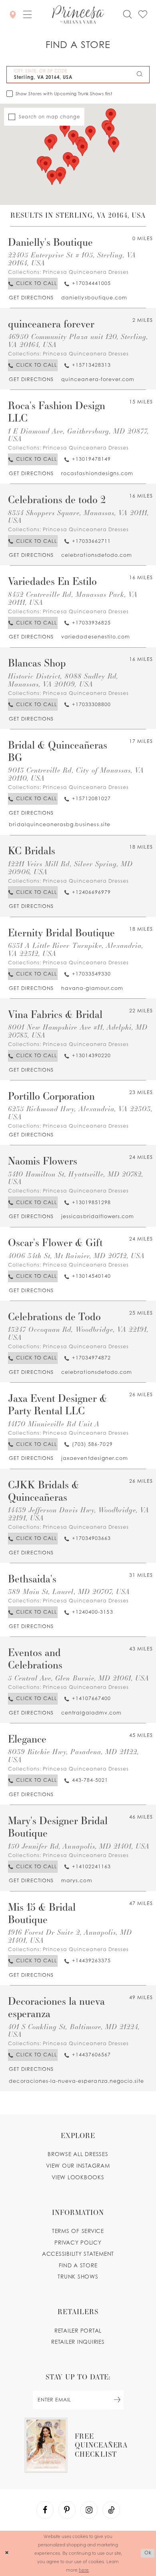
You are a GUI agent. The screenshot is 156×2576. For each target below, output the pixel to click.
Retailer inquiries (78, 2342)
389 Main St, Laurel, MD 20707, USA (69, 1591)
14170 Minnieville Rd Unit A (54, 1424)
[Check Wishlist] (143, 14)
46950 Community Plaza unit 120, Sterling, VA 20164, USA (78, 340)
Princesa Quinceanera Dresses (86, 272)
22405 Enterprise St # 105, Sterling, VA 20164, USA (72, 259)
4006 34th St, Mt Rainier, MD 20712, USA (77, 1256)
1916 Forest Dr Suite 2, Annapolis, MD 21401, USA (70, 1936)
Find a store (78, 2265)
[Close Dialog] (7, 2553)
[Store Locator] (13, 15)
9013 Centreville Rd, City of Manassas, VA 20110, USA (76, 774)
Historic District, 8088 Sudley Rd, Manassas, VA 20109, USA (63, 680)
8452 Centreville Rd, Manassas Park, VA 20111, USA (73, 598)
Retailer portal (78, 2331)
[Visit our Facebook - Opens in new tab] (45, 2510)
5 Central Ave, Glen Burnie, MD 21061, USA (79, 1678)
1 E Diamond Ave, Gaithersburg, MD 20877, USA (79, 435)
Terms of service (78, 2231)
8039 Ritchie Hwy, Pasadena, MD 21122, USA (73, 1756)
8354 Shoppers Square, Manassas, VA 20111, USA (79, 517)
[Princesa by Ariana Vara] (78, 15)
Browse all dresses (78, 2154)
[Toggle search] (127, 14)
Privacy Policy (78, 2243)
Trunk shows (78, 2277)
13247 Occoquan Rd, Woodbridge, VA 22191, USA (78, 1333)
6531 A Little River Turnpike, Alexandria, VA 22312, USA (76, 949)
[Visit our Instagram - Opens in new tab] (89, 2510)
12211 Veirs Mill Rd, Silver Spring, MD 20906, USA (71, 868)
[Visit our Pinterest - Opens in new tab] (67, 2510)
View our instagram (78, 2166)
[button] (28, 15)
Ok (148, 2553)
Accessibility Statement (78, 2254)
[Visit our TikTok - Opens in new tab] (111, 2510)
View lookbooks (78, 2177)
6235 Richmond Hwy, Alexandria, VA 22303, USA (80, 1113)
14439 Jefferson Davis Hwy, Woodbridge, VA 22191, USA (79, 1514)
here (84, 2570)
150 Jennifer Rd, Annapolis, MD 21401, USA (79, 1846)
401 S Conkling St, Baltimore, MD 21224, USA (74, 2031)
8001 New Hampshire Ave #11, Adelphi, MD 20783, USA (78, 1031)
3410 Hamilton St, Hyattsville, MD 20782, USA (76, 1178)
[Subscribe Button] (117, 2400)
